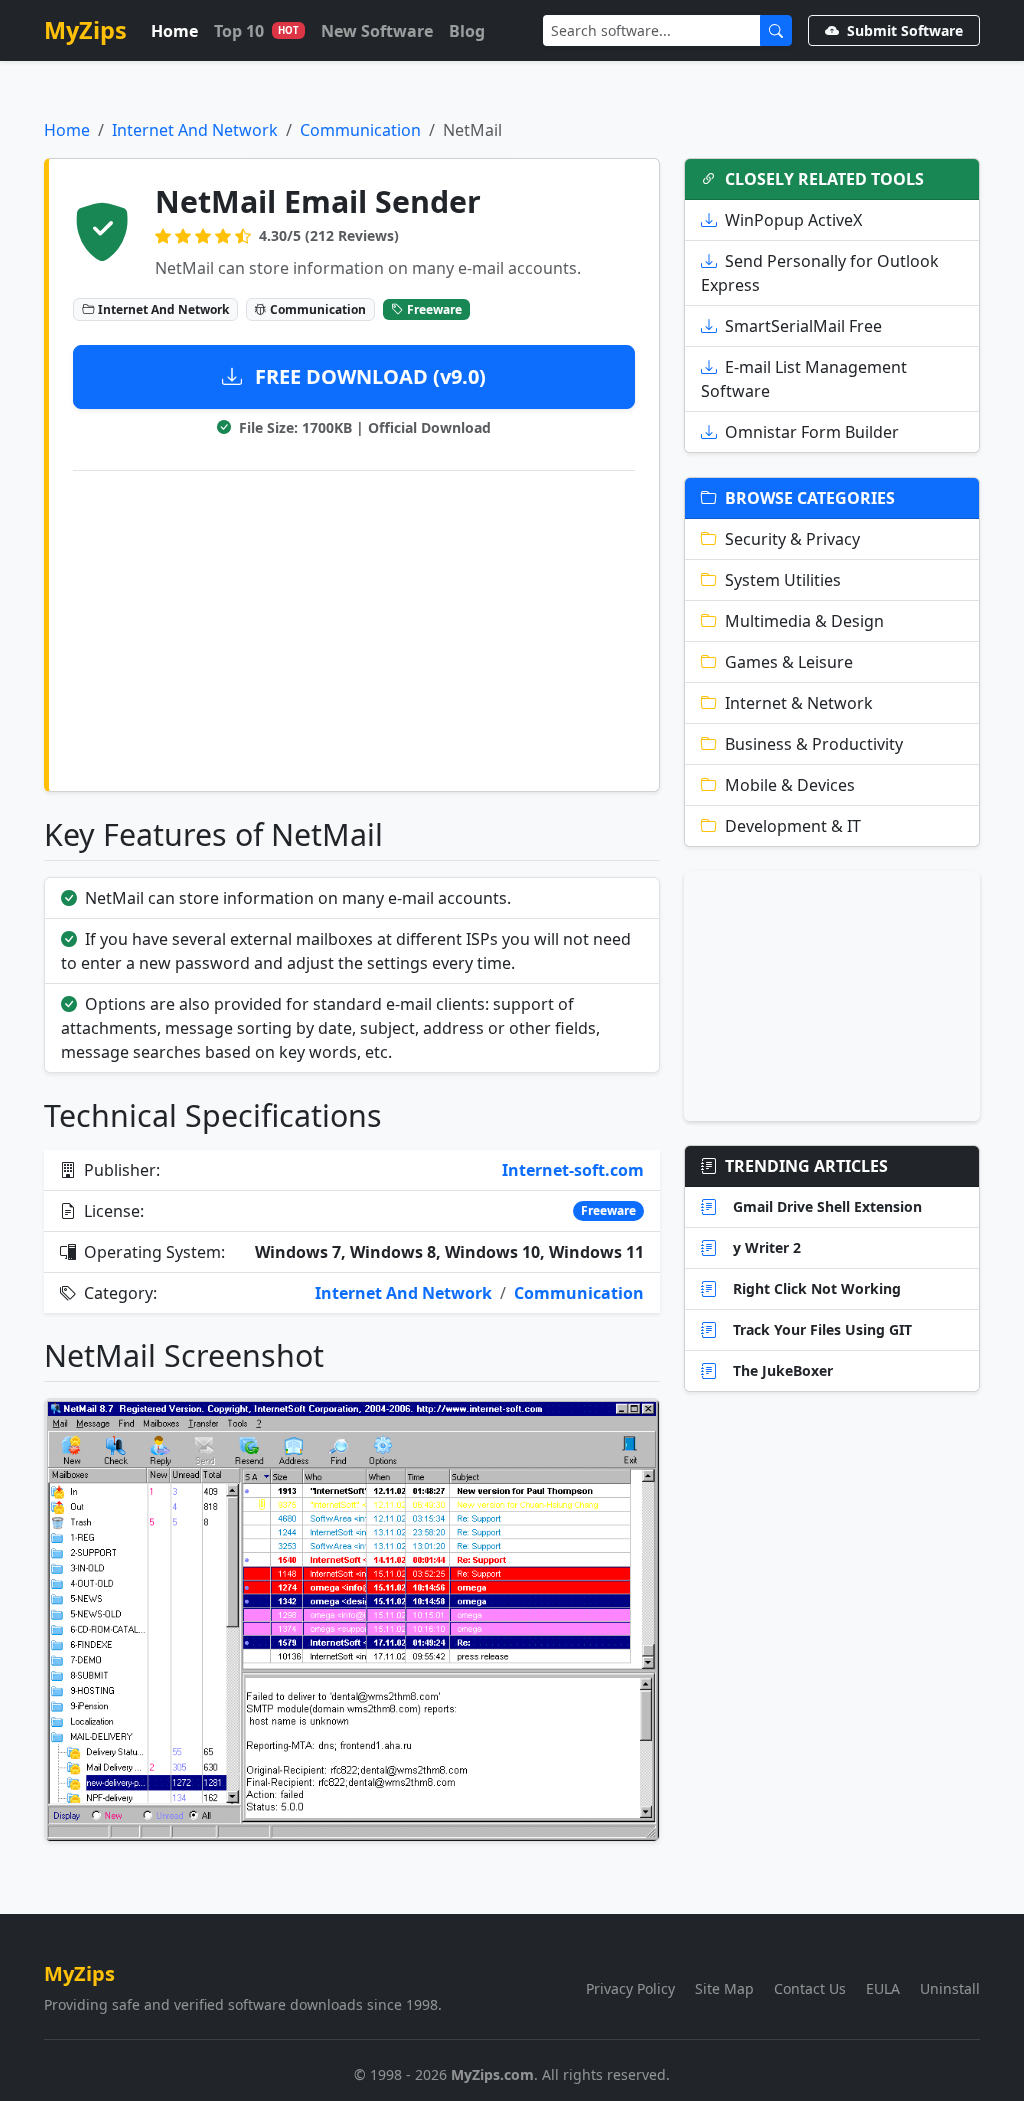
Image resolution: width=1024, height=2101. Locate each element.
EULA (883, 1988)
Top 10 (256, 31)
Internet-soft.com (573, 1170)
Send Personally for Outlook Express (820, 273)
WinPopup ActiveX (793, 220)
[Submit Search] (776, 30)
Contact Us (810, 1988)
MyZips (85, 30)
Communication (360, 130)
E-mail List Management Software (804, 379)
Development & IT (793, 826)
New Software (377, 31)
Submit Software (905, 30)
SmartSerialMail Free (803, 326)
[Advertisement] (354, 627)
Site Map (724, 1988)
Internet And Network (195, 130)
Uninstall (950, 1988)
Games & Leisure (789, 662)
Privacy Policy (630, 1988)
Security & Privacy (792, 539)
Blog (467, 31)
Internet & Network (799, 703)
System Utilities (783, 580)
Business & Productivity (814, 744)
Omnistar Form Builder (812, 432)
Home (174, 31)
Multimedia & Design (804, 621)
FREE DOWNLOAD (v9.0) (368, 376)
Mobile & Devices (790, 785)
